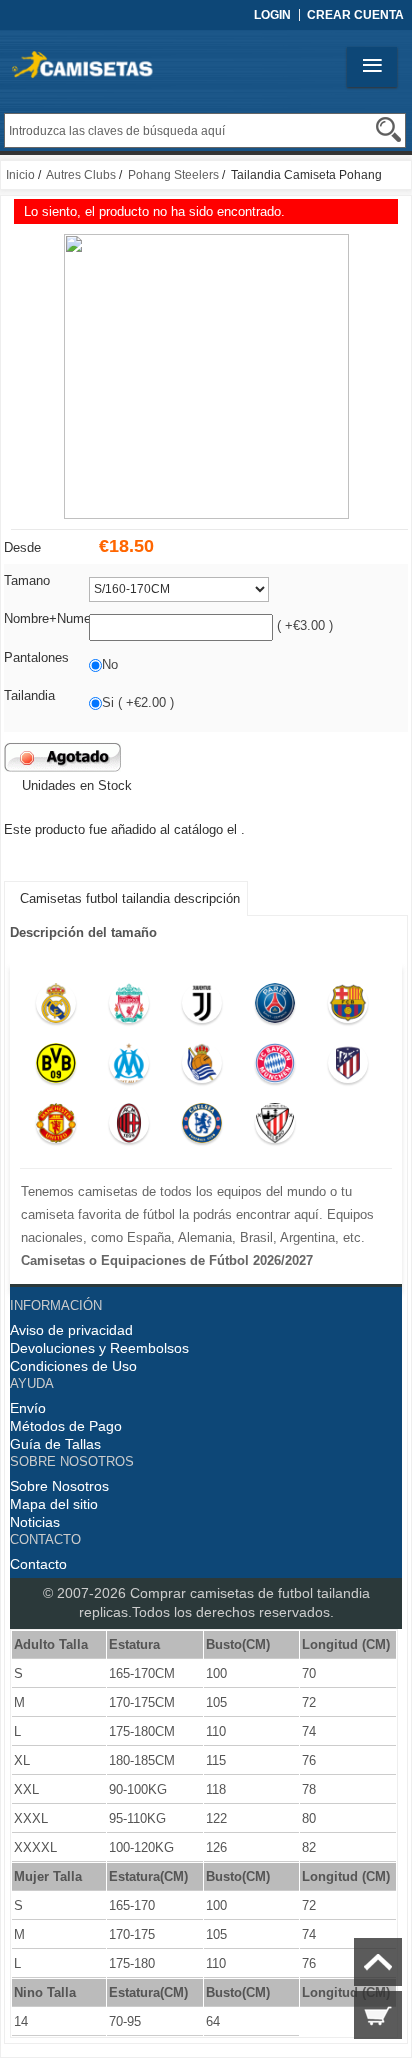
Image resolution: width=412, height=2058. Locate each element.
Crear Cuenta (355, 15)
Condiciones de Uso (73, 1366)
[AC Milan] (129, 1128)
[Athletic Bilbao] (275, 1128)
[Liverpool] (129, 1008)
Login (272, 15)
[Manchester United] (56, 1128)
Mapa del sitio (54, 1504)
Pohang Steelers (173, 175)
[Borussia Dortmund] (56, 1068)
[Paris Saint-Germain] (275, 1008)
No (110, 664)
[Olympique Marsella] (129, 1068)
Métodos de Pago (66, 1426)
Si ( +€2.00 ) (138, 702)
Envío (28, 1408)
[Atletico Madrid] (347, 1068)
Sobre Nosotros (59, 1486)
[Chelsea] (202, 1128)
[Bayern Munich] (275, 1068)
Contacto (38, 1564)
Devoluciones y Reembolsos (99, 1348)
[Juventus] (202, 1008)
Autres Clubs (81, 175)
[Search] (388, 129)
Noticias (35, 1522)
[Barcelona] (347, 1008)
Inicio (20, 175)
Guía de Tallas (55, 1444)
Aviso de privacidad (71, 1330)
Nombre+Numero (53, 618)
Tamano (27, 580)
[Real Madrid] (56, 1008)
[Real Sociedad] (202, 1068)
